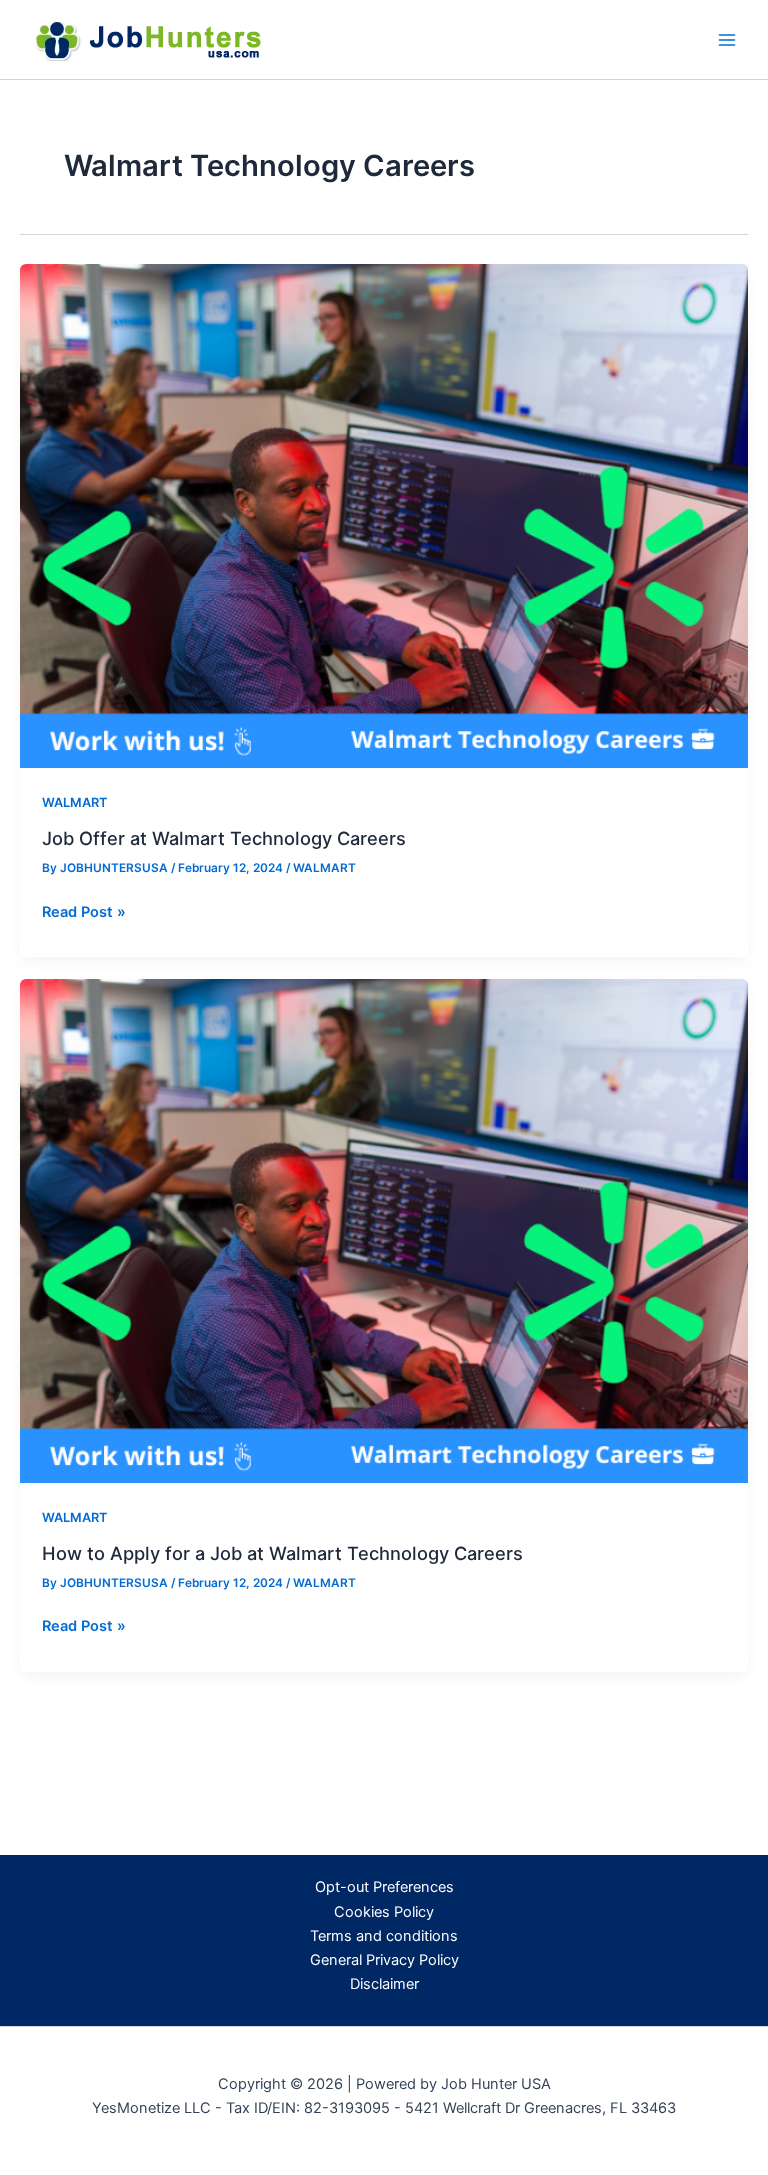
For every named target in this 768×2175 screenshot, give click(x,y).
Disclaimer (384, 1984)
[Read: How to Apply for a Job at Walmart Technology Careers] (384, 1230)
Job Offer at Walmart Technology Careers (224, 838)
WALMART (74, 802)
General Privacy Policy (384, 1960)
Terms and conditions (384, 1936)
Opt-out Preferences (384, 1887)
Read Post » (84, 913)
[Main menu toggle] (727, 40)
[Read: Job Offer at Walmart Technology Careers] (384, 515)
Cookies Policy (384, 1912)
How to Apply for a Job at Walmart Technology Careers (282, 1553)
